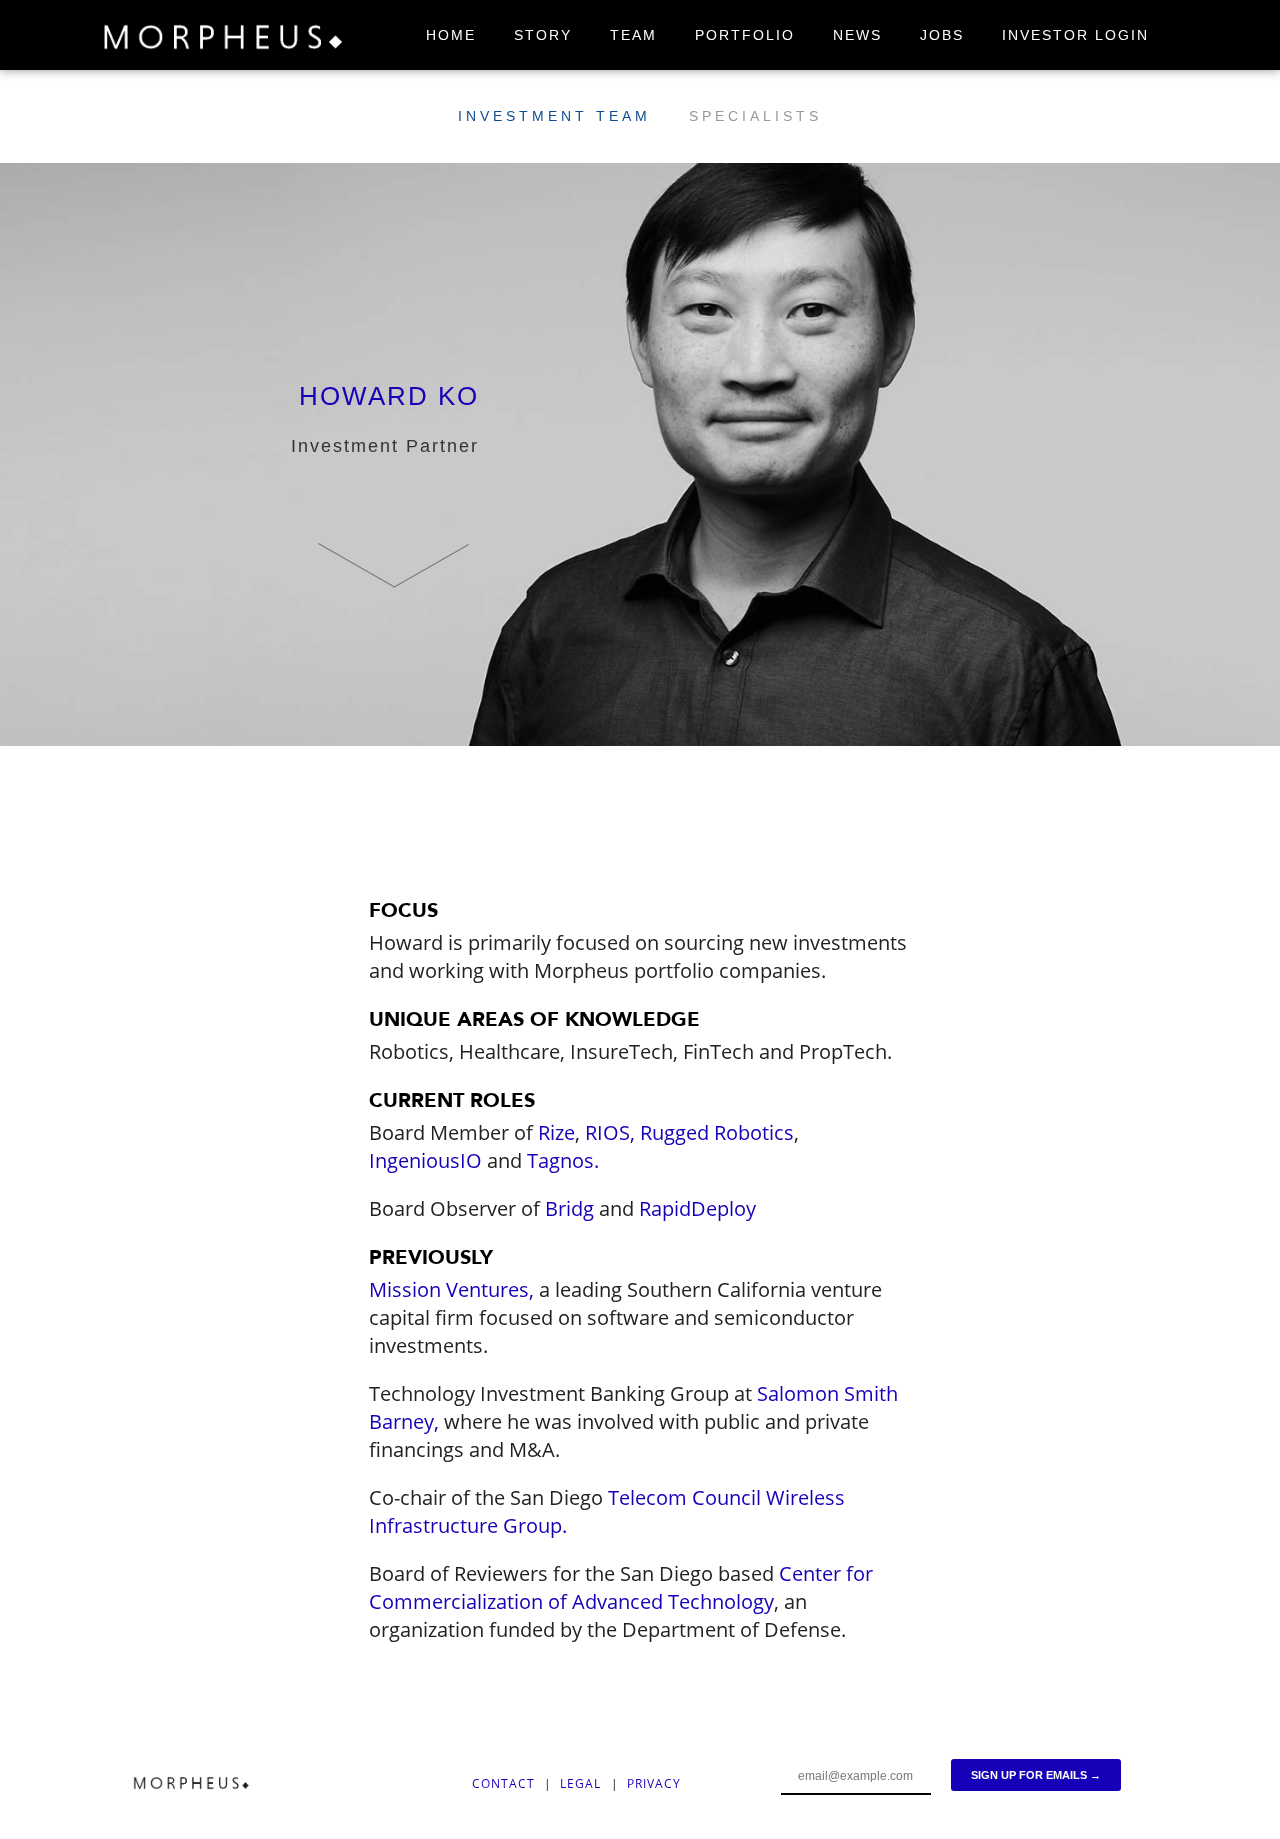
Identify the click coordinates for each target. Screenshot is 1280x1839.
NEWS (857, 35)
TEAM (633, 35)
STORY (543, 35)
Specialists (755, 116)
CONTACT (503, 1783)
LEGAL (582, 1783)
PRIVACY (654, 1783)
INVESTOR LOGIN (1075, 35)
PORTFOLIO (745, 35)
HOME (451, 35)
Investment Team (554, 116)
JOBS (942, 35)
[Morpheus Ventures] (224, 40)
